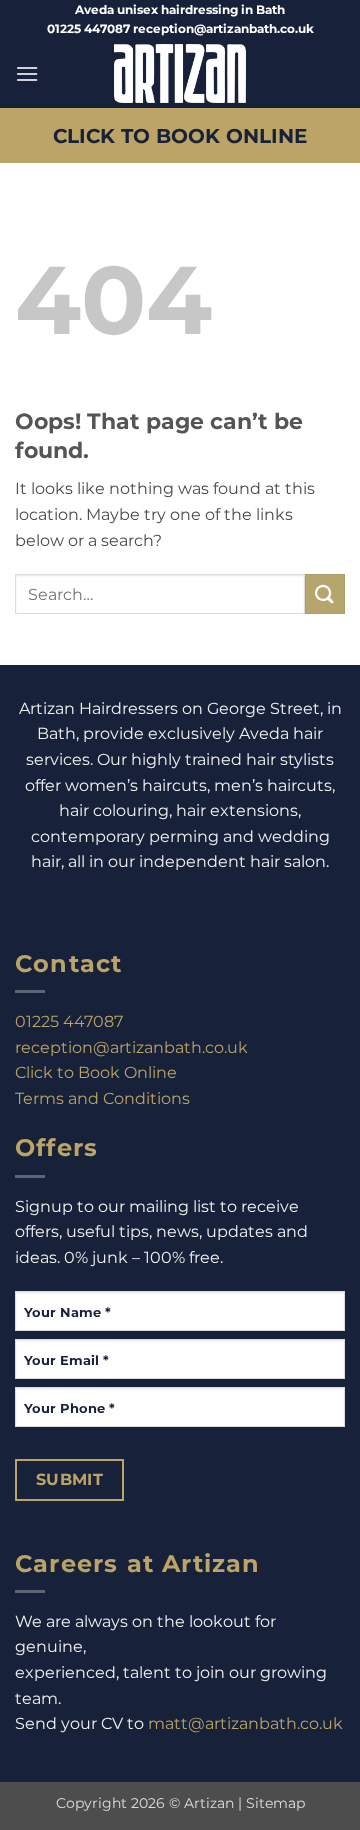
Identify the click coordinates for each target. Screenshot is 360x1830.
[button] (27, 73)
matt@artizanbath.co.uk (245, 1723)
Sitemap (275, 1803)
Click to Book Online (96, 1072)
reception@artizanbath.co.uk (131, 1047)
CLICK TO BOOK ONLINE (180, 135)
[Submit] (325, 593)
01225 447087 (69, 1021)
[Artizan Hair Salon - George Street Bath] (180, 73)
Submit (70, 1479)
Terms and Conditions (102, 1098)
